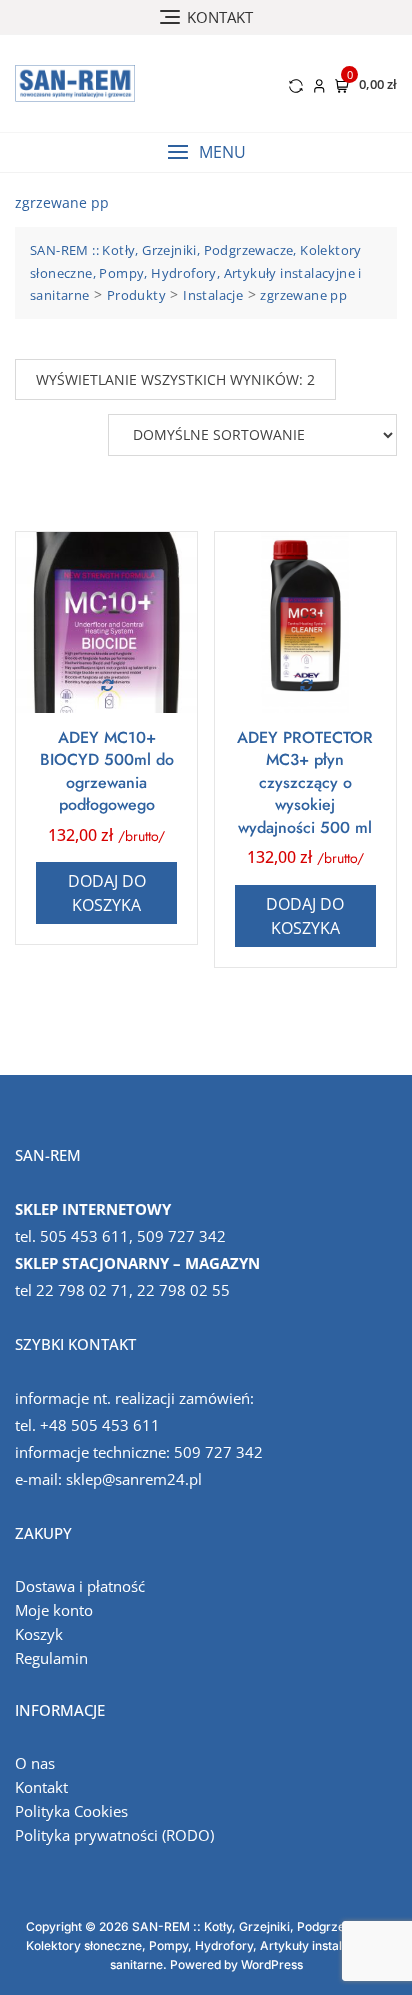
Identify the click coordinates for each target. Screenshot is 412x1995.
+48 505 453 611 (100, 1425)
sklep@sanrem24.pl (134, 1479)
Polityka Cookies (71, 1811)
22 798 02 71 (82, 1290)
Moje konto (54, 1610)
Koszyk (39, 1634)
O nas (35, 1763)
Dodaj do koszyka (107, 893)
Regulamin (51, 1658)
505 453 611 (84, 1236)
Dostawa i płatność (80, 1586)
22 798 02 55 (183, 1290)
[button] (206, 152)
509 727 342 (181, 1236)
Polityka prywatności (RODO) (114, 1835)
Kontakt (41, 1787)
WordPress (272, 1964)
